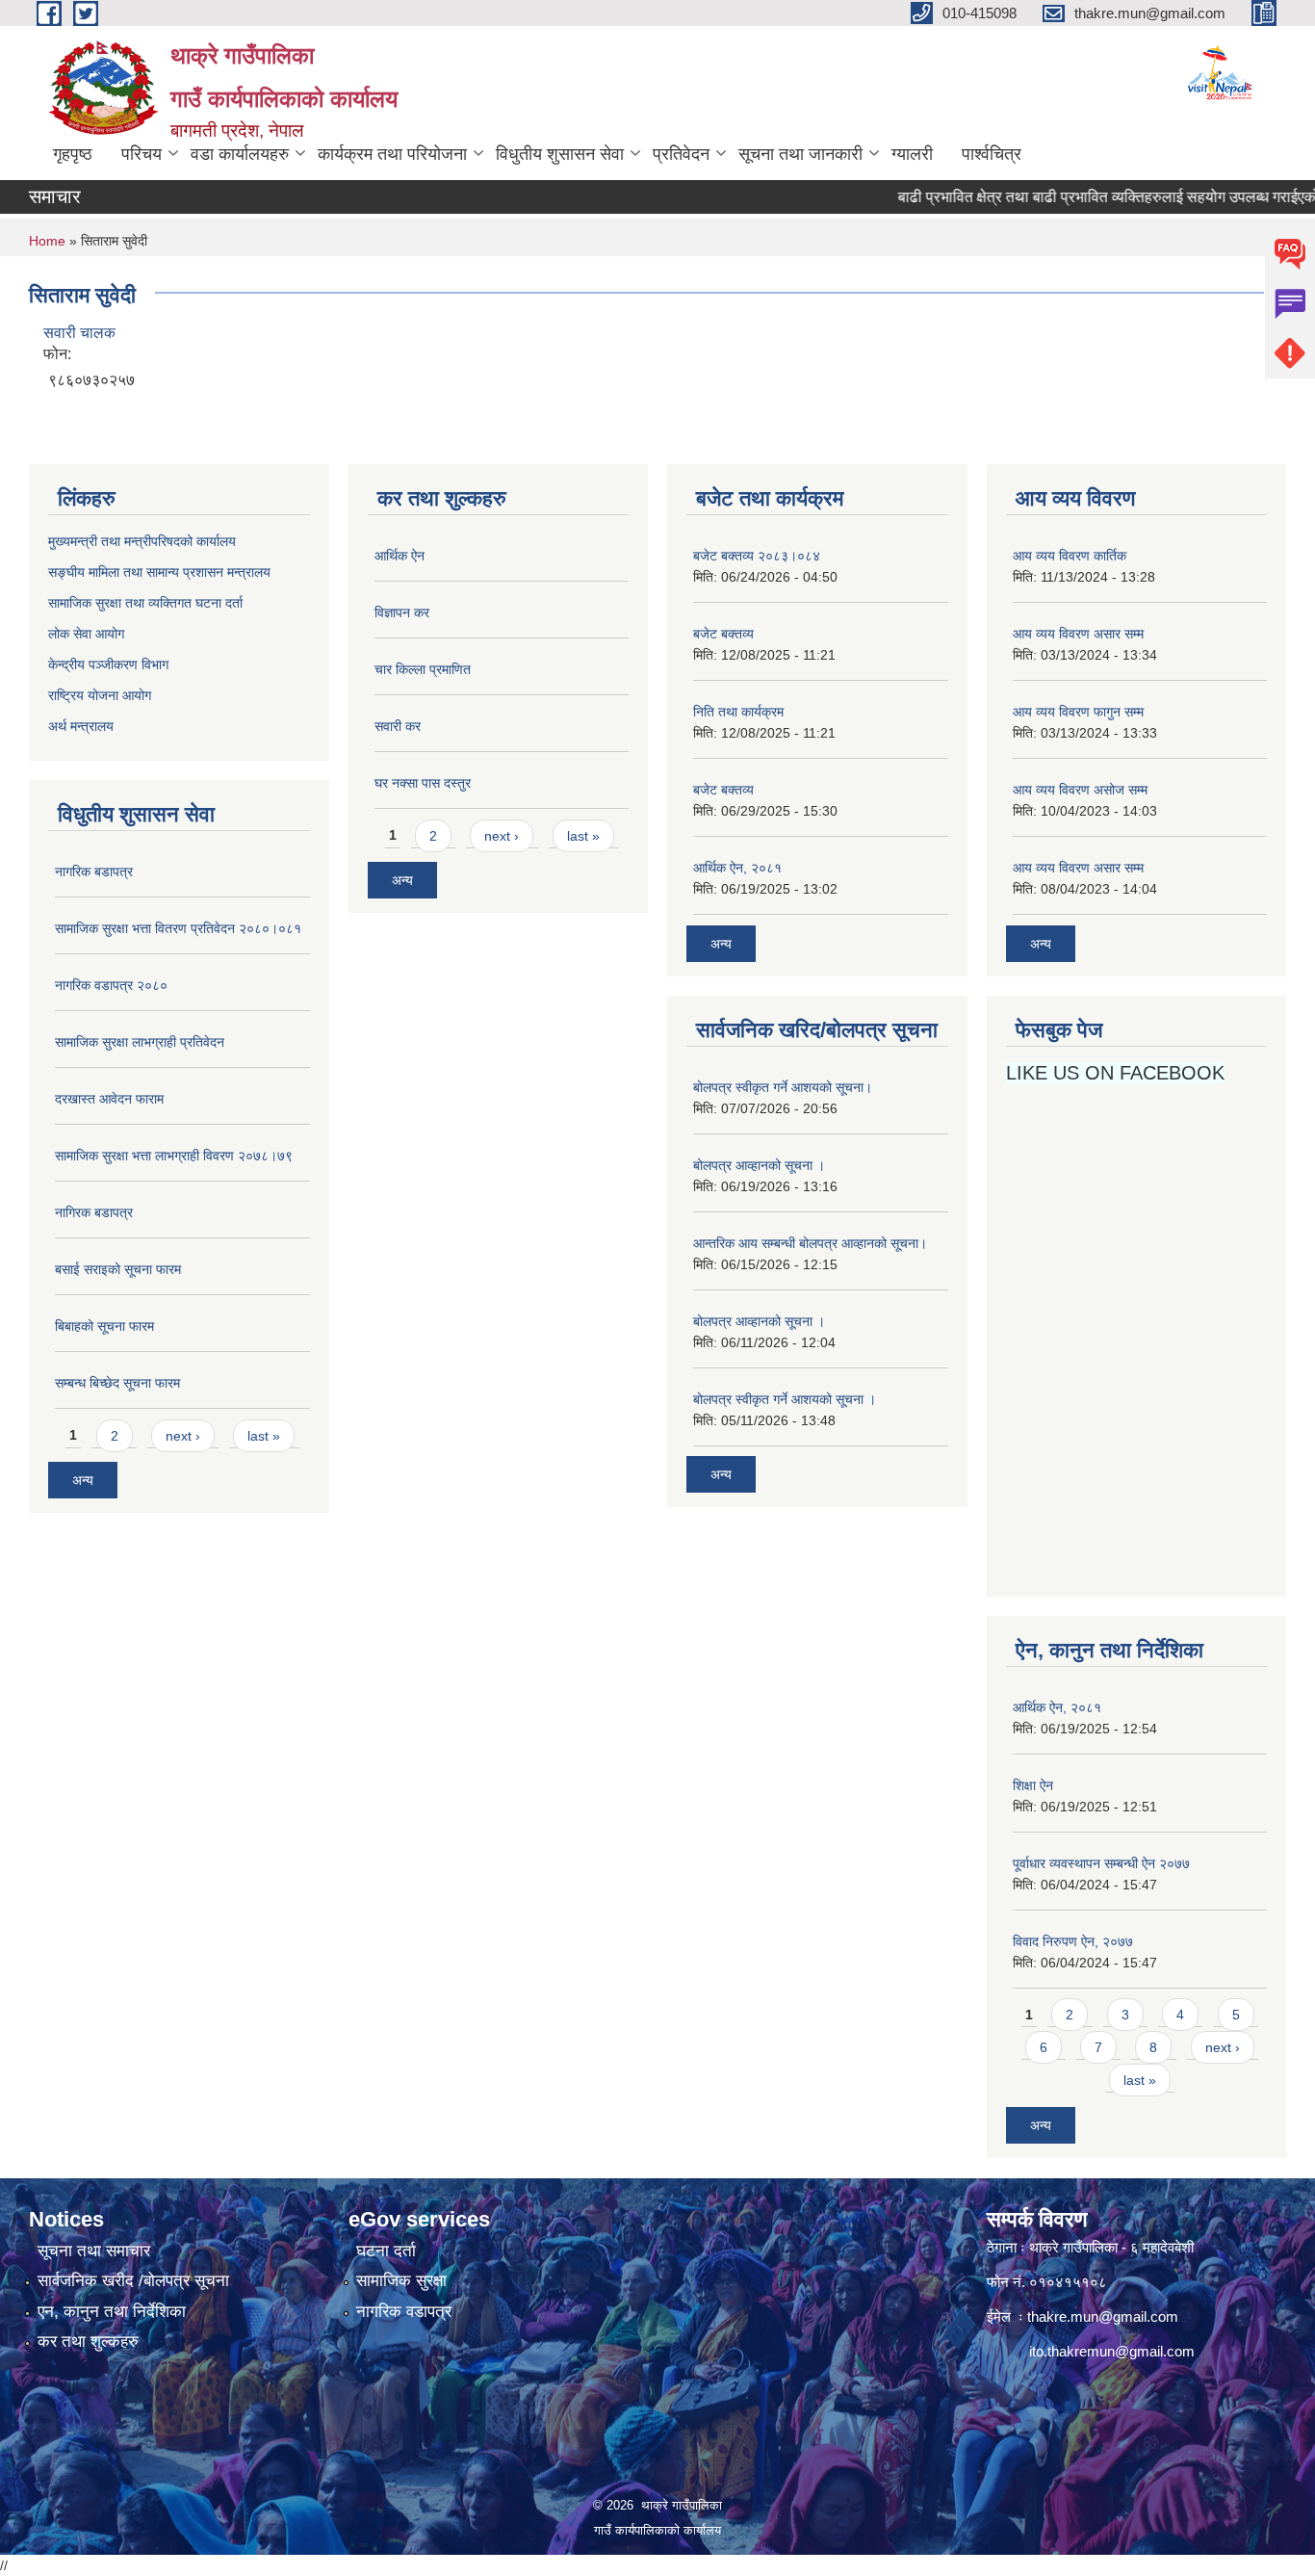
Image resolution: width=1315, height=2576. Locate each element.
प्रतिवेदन (681, 154)
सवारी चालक (79, 333)
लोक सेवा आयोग (88, 634)
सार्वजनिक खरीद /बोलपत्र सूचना (133, 2281)
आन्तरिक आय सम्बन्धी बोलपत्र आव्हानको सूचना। (810, 1243)
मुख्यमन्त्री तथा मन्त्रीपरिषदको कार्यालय (142, 541)
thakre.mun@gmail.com (1103, 2316)
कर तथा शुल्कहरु (88, 2342)
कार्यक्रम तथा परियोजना (392, 154)
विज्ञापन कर (402, 612)
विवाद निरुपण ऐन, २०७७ (1073, 1941)
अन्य (83, 1480)
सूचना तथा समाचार (94, 2251)
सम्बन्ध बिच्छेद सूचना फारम (117, 1383)
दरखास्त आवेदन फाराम (109, 1099)
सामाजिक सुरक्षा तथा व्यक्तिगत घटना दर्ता (145, 603)
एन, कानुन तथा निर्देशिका (112, 2312)
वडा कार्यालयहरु (240, 154)
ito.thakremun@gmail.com (1112, 2351)
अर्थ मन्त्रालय (81, 726)
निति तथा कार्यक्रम (738, 712)
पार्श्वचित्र (992, 154)
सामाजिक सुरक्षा (401, 2281)
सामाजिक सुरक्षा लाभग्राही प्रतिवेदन (140, 1042)
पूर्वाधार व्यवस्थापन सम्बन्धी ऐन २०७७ (1101, 1863)
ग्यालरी (912, 154)
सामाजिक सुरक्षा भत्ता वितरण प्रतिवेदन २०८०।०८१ (178, 928)
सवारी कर (398, 726)
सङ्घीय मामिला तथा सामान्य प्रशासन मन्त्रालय (159, 572)
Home (47, 241)
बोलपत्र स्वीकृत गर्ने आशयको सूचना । (785, 1399)
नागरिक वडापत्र (404, 2312)
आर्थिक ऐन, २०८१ (737, 868)
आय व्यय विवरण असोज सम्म (1080, 790)
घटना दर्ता (386, 2251)
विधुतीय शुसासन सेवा (560, 154)
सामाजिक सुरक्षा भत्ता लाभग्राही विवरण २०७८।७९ (174, 1156)
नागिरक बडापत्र (94, 1212)
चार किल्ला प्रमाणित (423, 669)
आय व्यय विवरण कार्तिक (1070, 556)
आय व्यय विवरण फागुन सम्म (1078, 712)
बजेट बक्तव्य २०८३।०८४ (757, 556)
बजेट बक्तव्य (723, 634)
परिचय (142, 154)
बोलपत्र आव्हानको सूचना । (759, 1165)
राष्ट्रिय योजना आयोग (100, 695)
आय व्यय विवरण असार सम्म (1078, 634)
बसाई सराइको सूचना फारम (118, 1269)
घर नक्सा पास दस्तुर (423, 783)
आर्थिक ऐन (400, 556)
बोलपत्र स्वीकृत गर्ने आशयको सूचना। (783, 1087)
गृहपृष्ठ (73, 154)
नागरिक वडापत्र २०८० (111, 985)
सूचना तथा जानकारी (800, 154)
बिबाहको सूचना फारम (104, 1326)
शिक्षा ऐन (1033, 1785)
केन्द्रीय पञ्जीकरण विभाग (108, 664)
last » (264, 1436)
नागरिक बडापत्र (94, 872)
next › (183, 1436)
